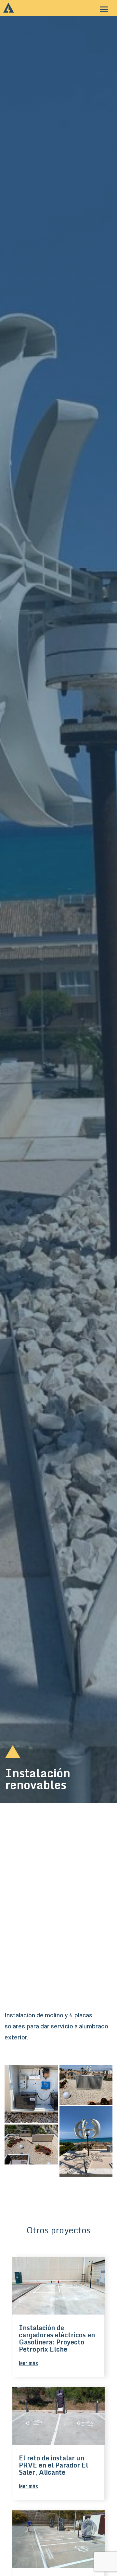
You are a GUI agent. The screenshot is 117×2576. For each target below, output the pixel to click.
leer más (28, 2363)
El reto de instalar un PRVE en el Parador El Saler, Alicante (53, 2465)
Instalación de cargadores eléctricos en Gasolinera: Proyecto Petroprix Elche (57, 2338)
